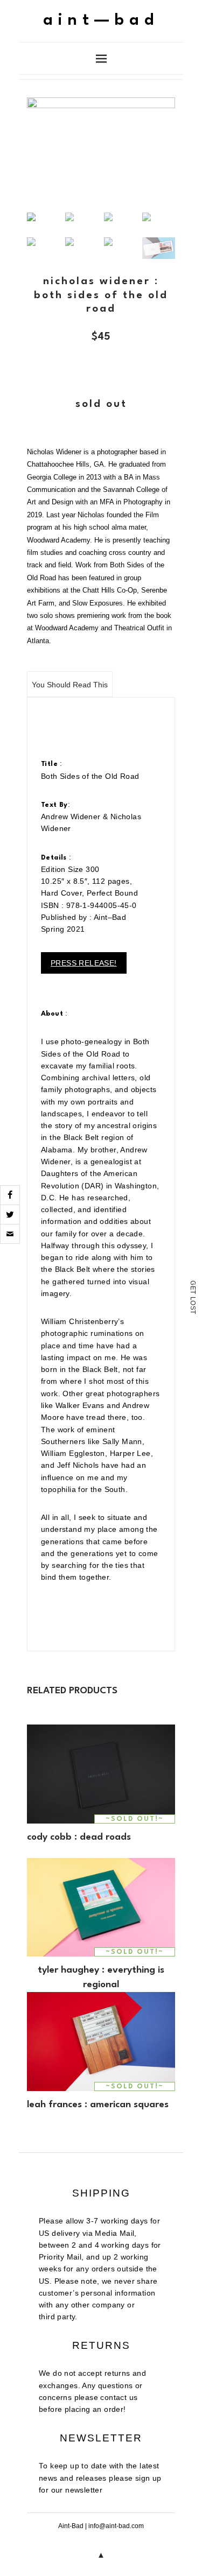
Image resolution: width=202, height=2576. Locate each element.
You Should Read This (70, 685)
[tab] (70, 684)
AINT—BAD (101, 21)
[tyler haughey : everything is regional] (101, 1907)
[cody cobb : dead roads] (101, 1774)
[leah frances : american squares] (101, 2041)
